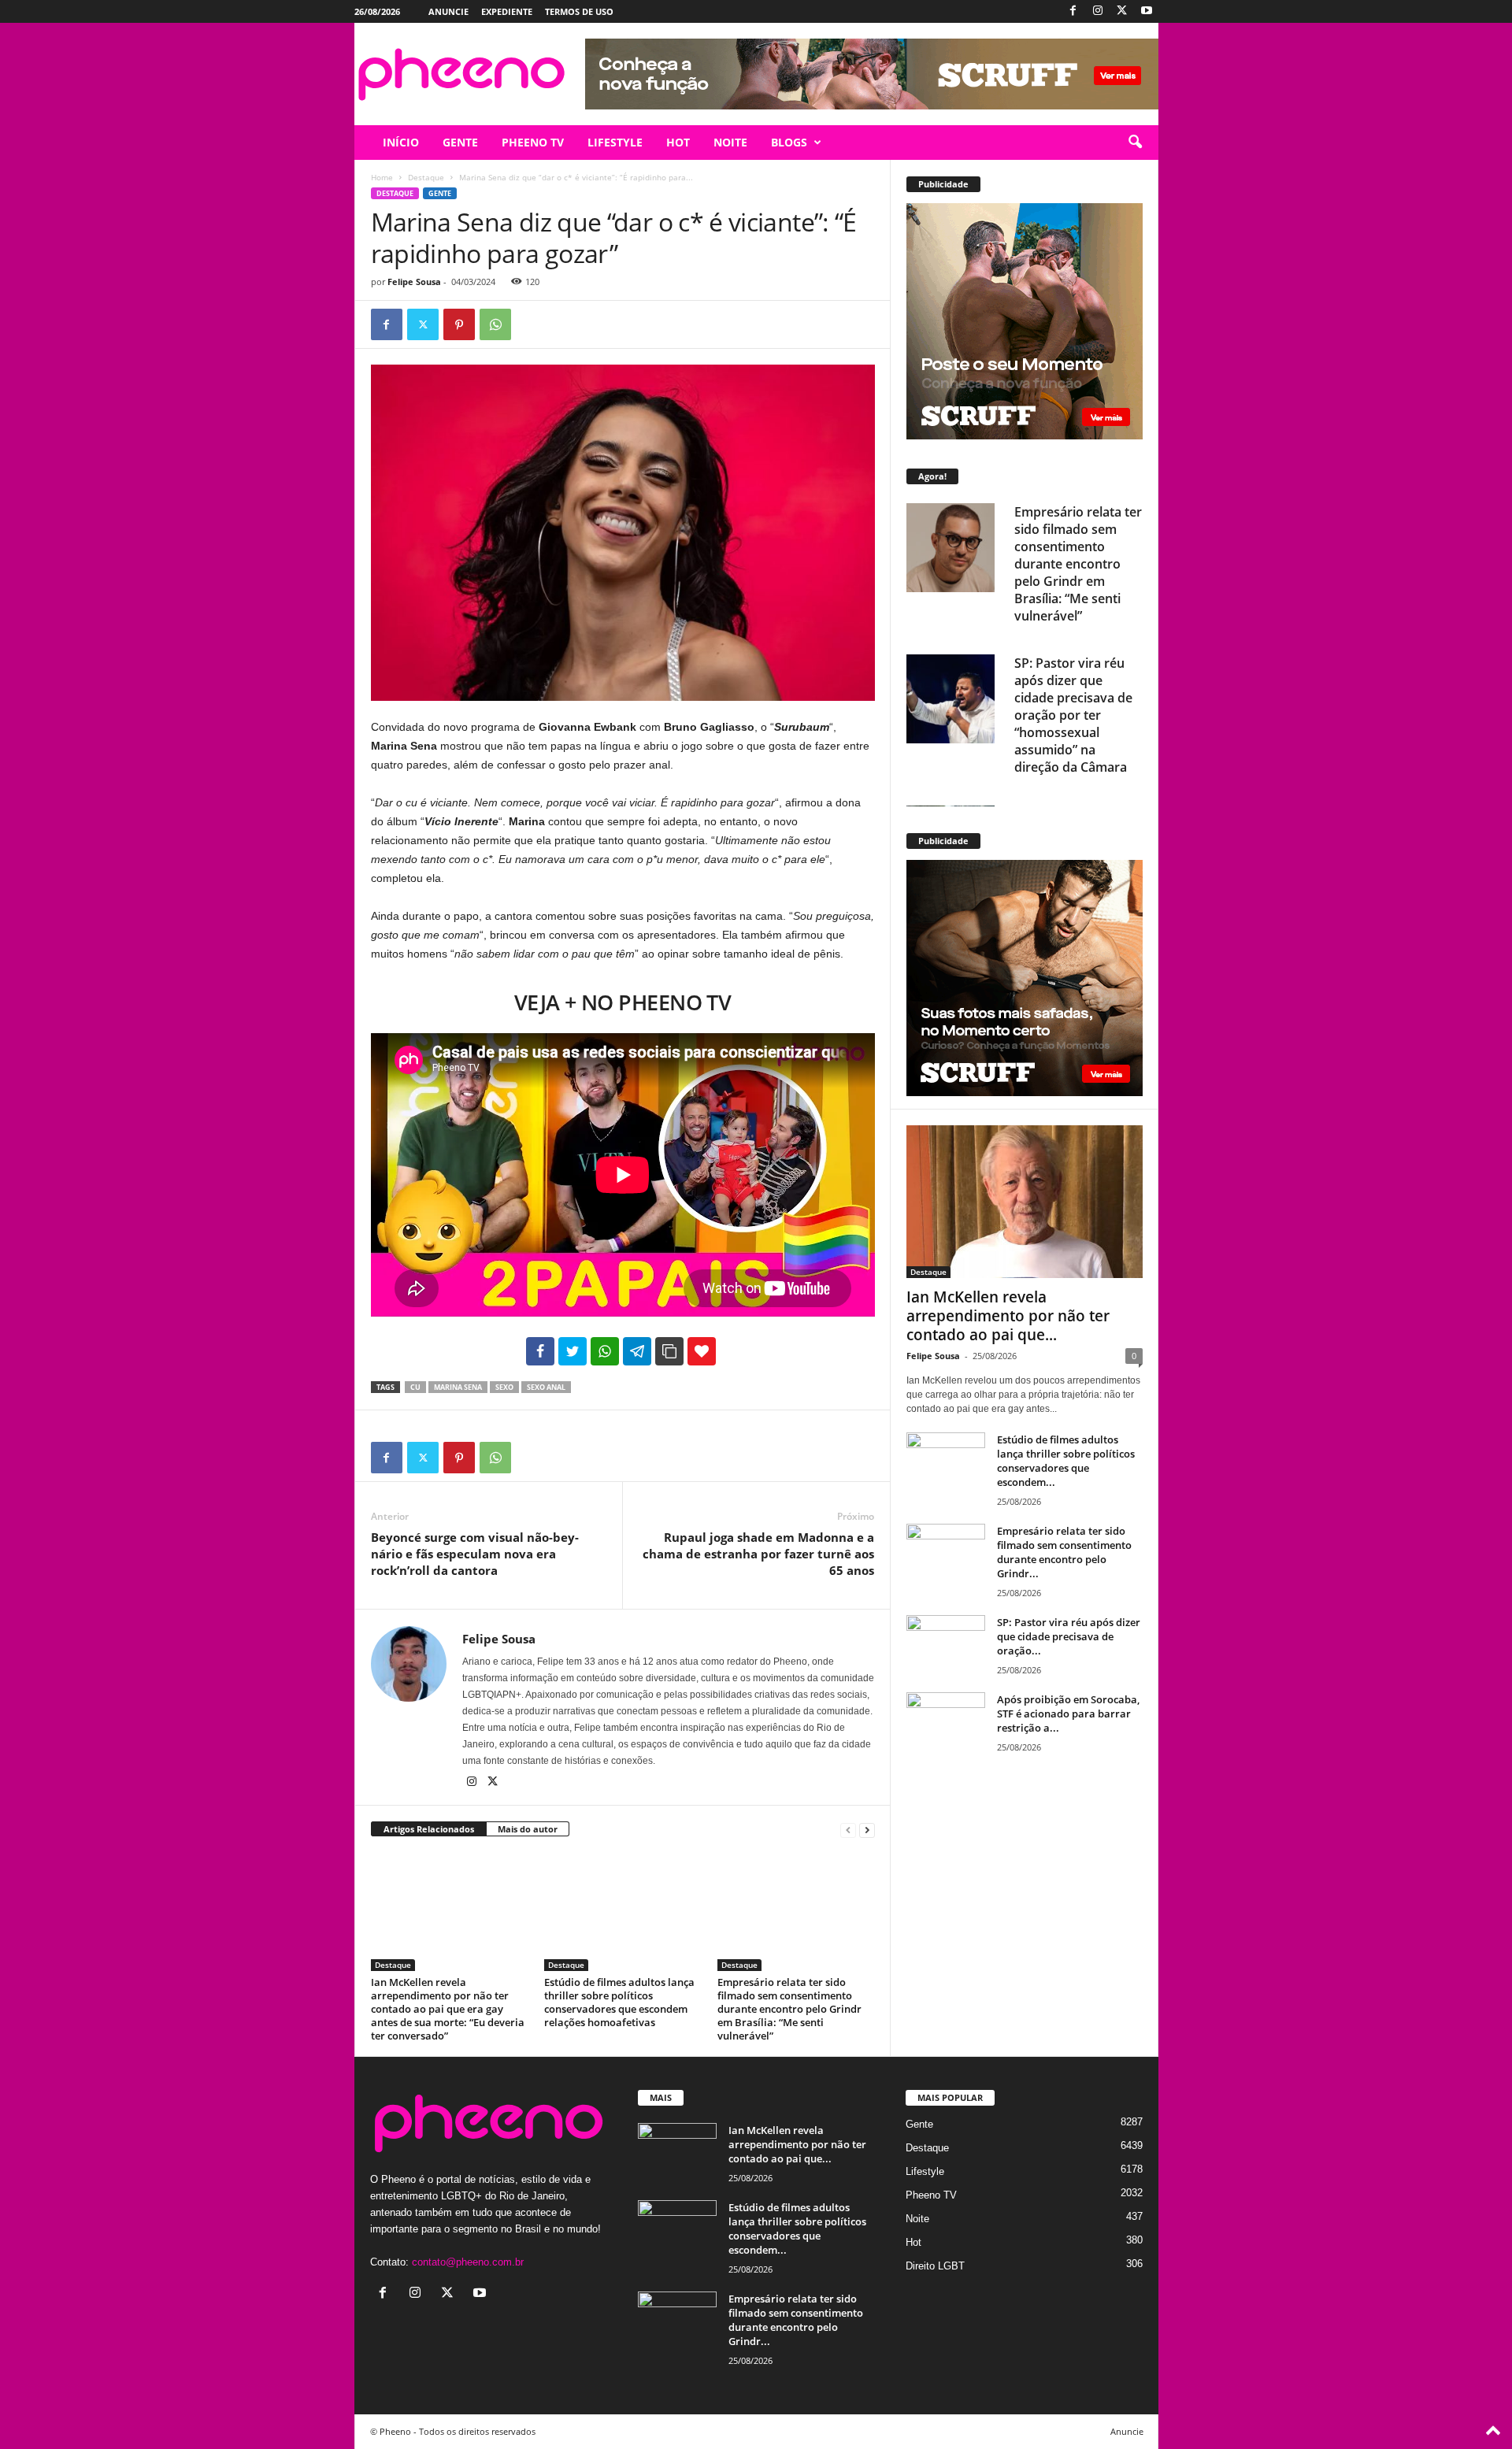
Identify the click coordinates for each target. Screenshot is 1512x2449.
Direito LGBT (935, 2266)
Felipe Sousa (414, 282)
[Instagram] (1098, 11)
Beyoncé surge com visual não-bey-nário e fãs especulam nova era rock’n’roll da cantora (475, 1554)
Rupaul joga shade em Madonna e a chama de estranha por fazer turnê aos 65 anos (758, 1554)
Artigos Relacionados (429, 1829)
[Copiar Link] (669, 1351)
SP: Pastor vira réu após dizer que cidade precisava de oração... (1069, 1636)
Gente (440, 193)
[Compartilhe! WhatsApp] (605, 1351)
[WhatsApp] (495, 324)
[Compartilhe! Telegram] (637, 1351)
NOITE (730, 142)
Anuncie (448, 11)
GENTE (460, 142)
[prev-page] (848, 1830)
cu (415, 1387)
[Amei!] (702, 1351)
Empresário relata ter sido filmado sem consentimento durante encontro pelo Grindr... (1064, 1552)
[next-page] (867, 1830)
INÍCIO (401, 142)
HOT (678, 142)
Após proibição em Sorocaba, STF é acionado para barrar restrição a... (1068, 1714)
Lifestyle (925, 2171)
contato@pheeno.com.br (468, 2262)
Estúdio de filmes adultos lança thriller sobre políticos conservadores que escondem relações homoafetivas (619, 2002)
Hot (913, 2242)
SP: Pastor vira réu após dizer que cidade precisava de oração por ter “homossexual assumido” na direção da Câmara (1073, 715)
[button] (1135, 143)
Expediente (507, 11)
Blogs (789, 142)
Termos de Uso (579, 11)
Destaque (426, 177)
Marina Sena (458, 1387)
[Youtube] (1147, 11)
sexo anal (546, 1387)
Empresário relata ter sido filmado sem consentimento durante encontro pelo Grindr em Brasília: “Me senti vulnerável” (789, 2009)
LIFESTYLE (615, 142)
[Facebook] (1073, 11)
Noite (917, 2219)
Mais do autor (528, 1829)
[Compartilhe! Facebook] (540, 1351)
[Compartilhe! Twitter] (573, 1351)
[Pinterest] (459, 324)
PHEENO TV (533, 142)
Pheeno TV (931, 2195)
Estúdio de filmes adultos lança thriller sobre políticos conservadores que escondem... (1066, 1461)
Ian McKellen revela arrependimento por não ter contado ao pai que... (1008, 1316)
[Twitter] (1122, 11)
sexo (504, 1387)
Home (382, 177)
